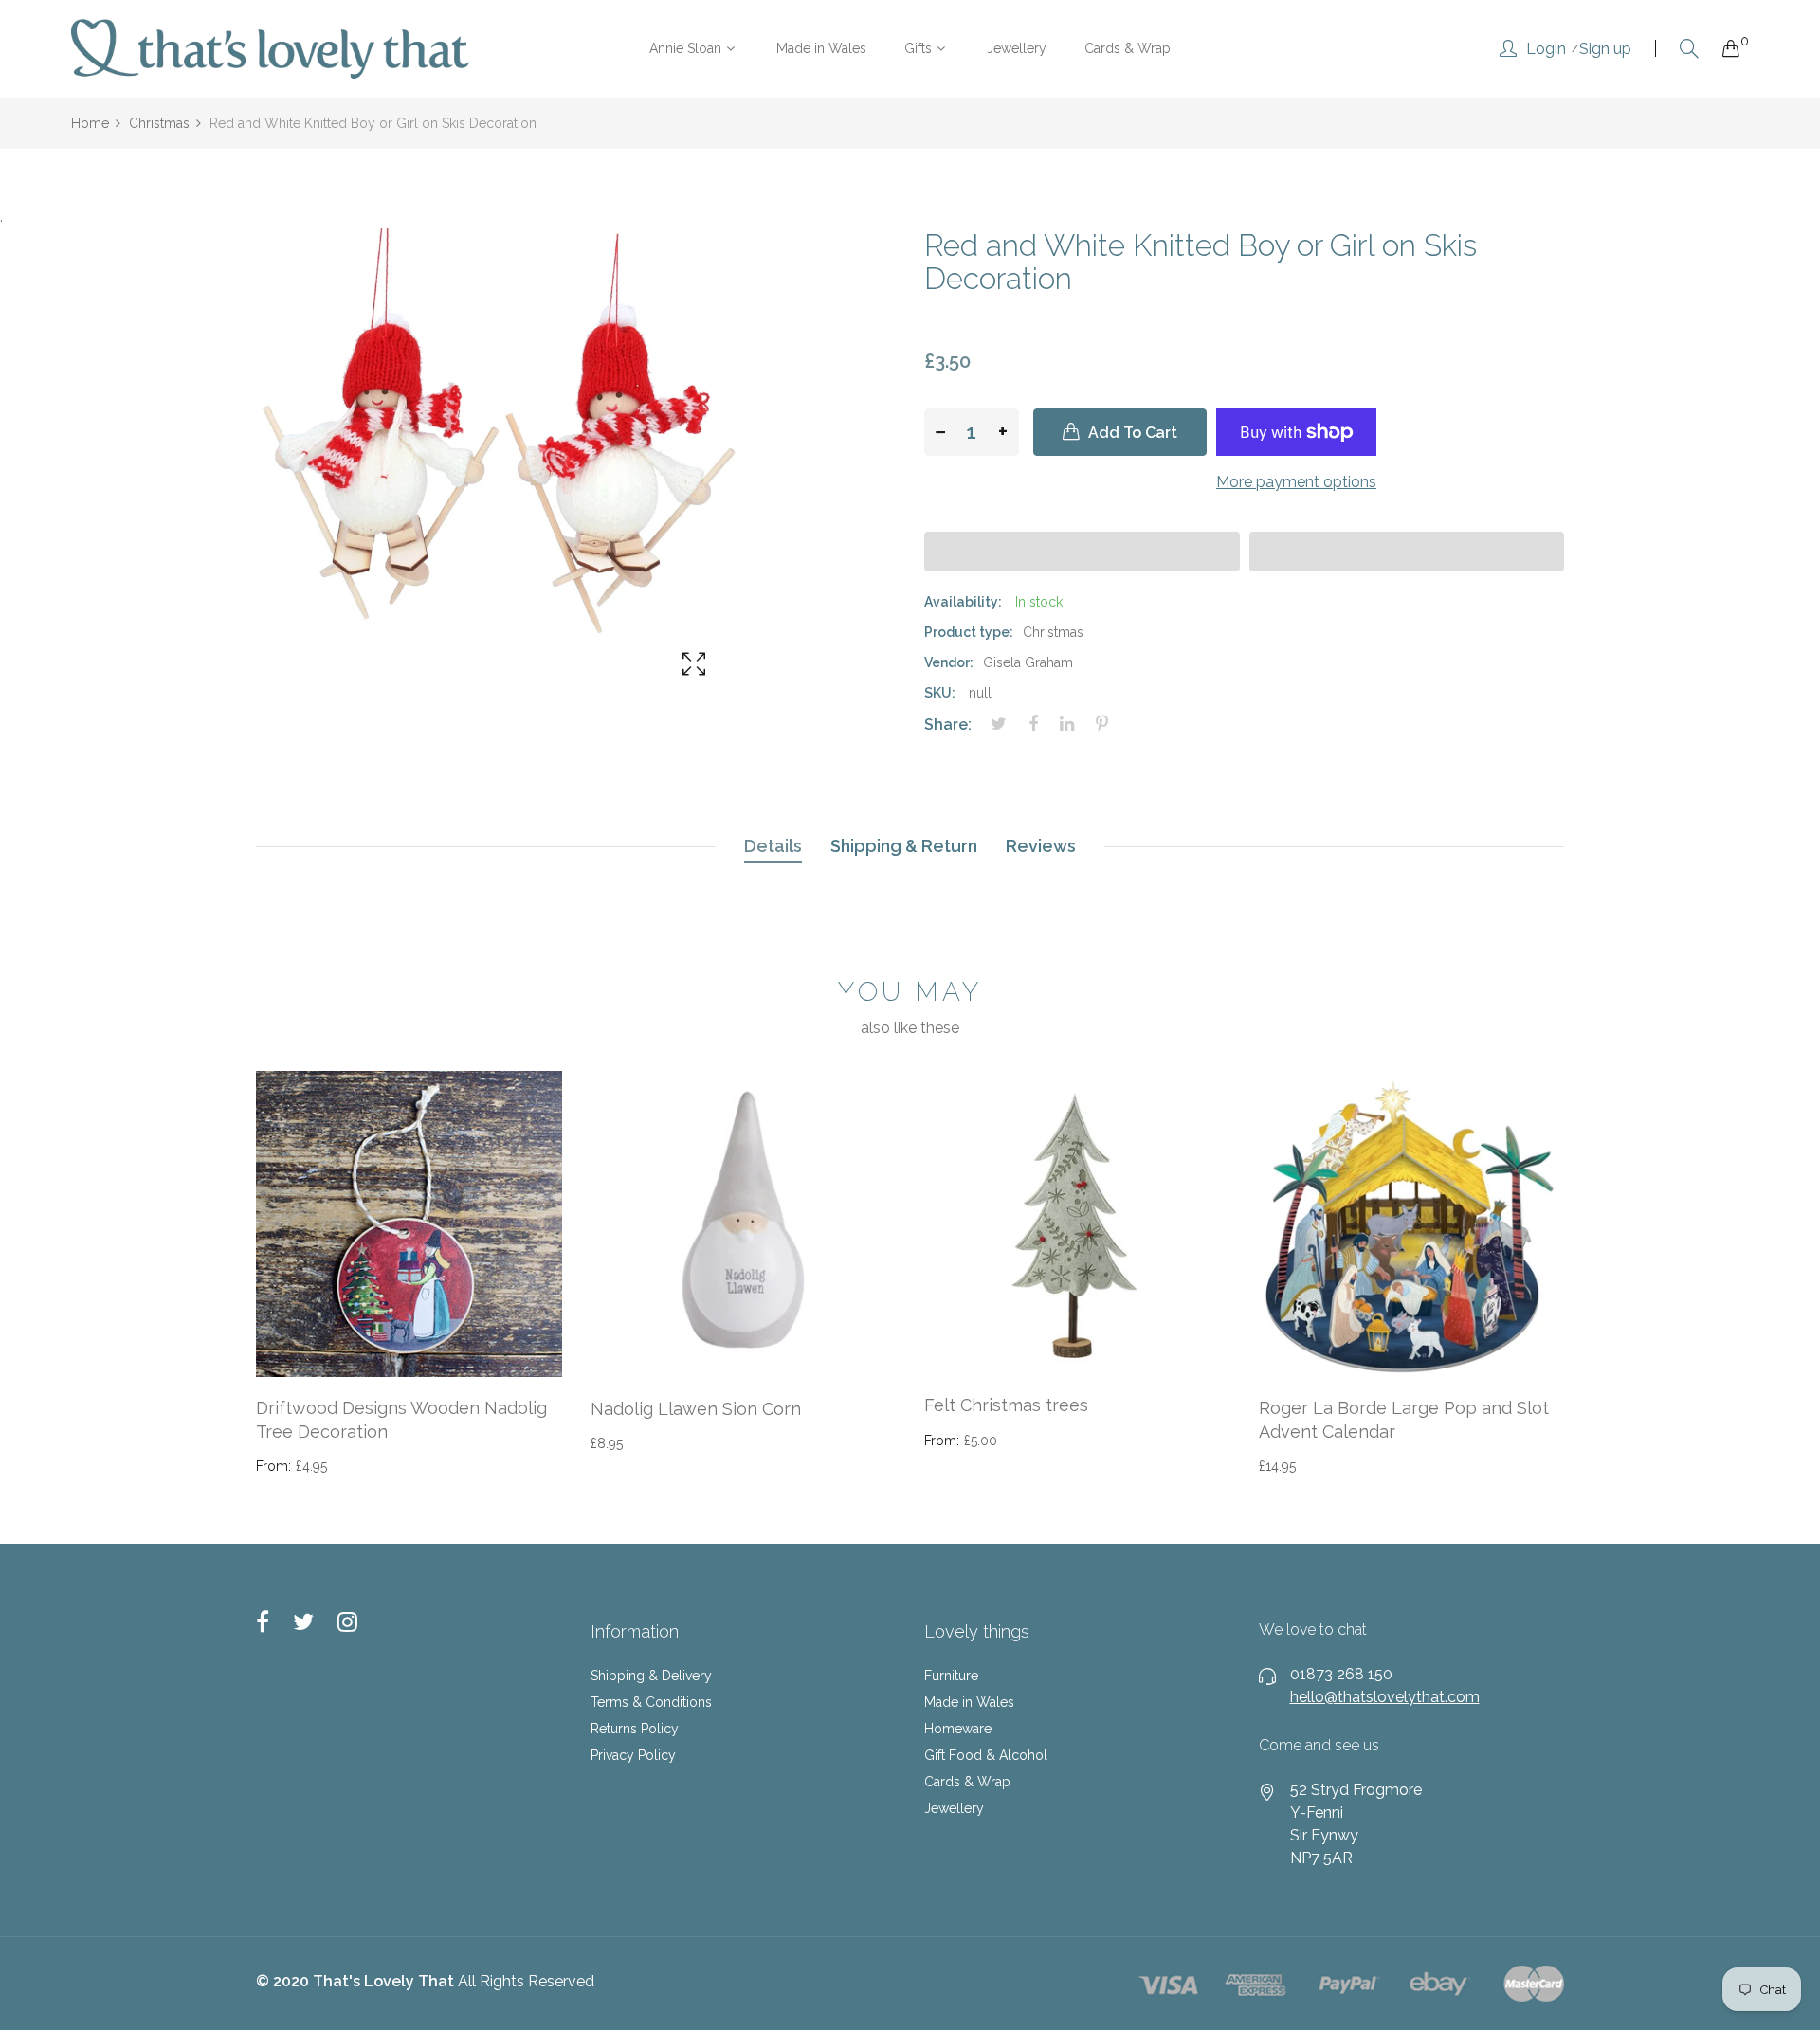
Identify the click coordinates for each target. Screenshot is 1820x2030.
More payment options (1296, 482)
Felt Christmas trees (1006, 1405)
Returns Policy (635, 1729)
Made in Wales (969, 1702)
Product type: (969, 632)
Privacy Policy (633, 1755)
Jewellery (954, 1808)
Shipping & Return (904, 846)
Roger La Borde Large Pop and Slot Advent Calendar (1404, 1420)
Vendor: (949, 662)
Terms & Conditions (651, 1702)
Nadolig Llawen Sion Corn (696, 1409)
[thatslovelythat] (270, 49)
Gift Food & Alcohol (986, 1755)
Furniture (951, 1676)
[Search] (1689, 49)
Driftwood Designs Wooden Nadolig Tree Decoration (401, 1420)
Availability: (963, 602)
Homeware (958, 1729)
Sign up (1605, 49)
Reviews (1041, 846)
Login (1546, 49)
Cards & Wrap (967, 1782)
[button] (1082, 552)
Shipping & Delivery (651, 1676)
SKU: (940, 693)
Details (773, 846)
